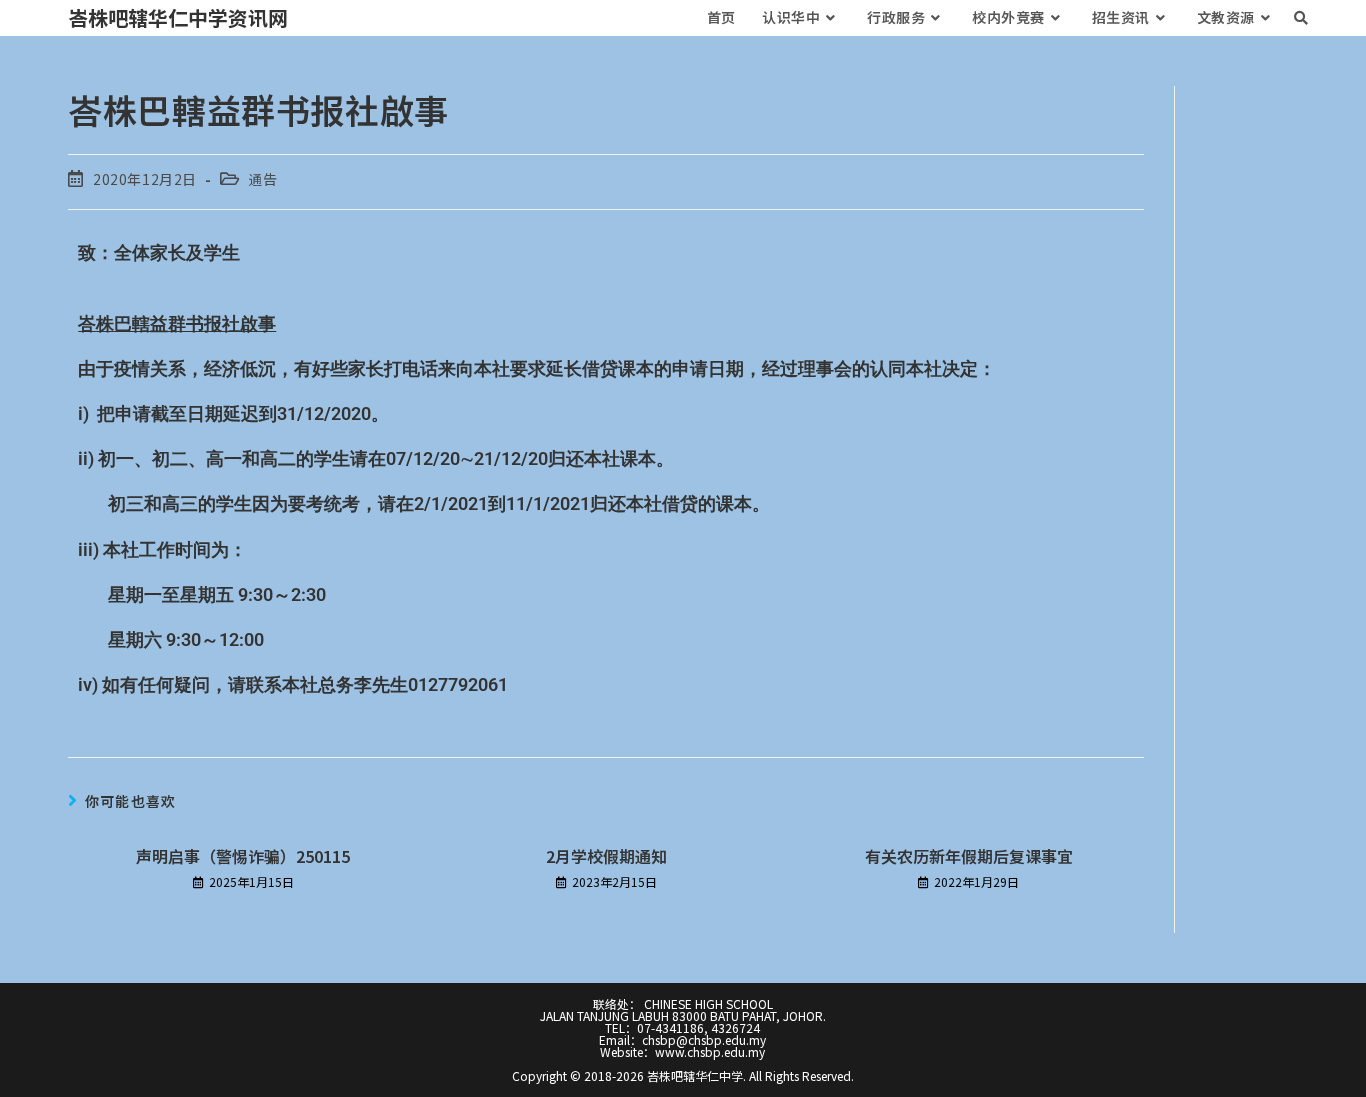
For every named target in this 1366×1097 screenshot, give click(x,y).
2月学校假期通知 (606, 856)
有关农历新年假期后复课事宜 (969, 856)
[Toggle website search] (1301, 17)
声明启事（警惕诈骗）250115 (243, 856)
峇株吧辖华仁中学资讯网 (178, 17)
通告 (262, 179)
